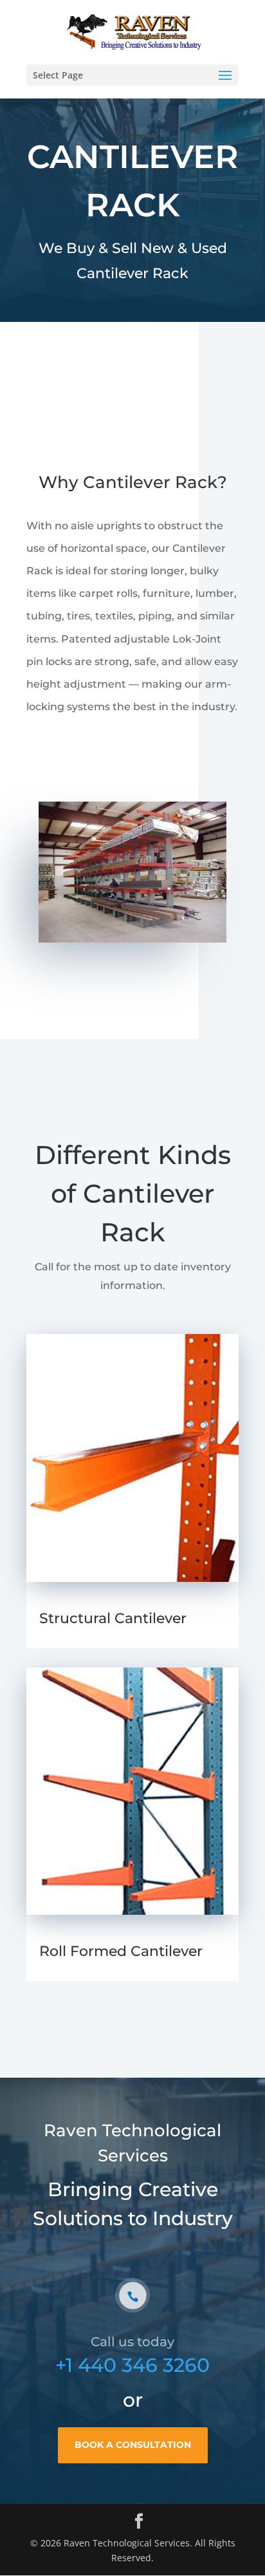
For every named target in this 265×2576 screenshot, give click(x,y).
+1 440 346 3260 (132, 2365)
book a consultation (133, 2445)
